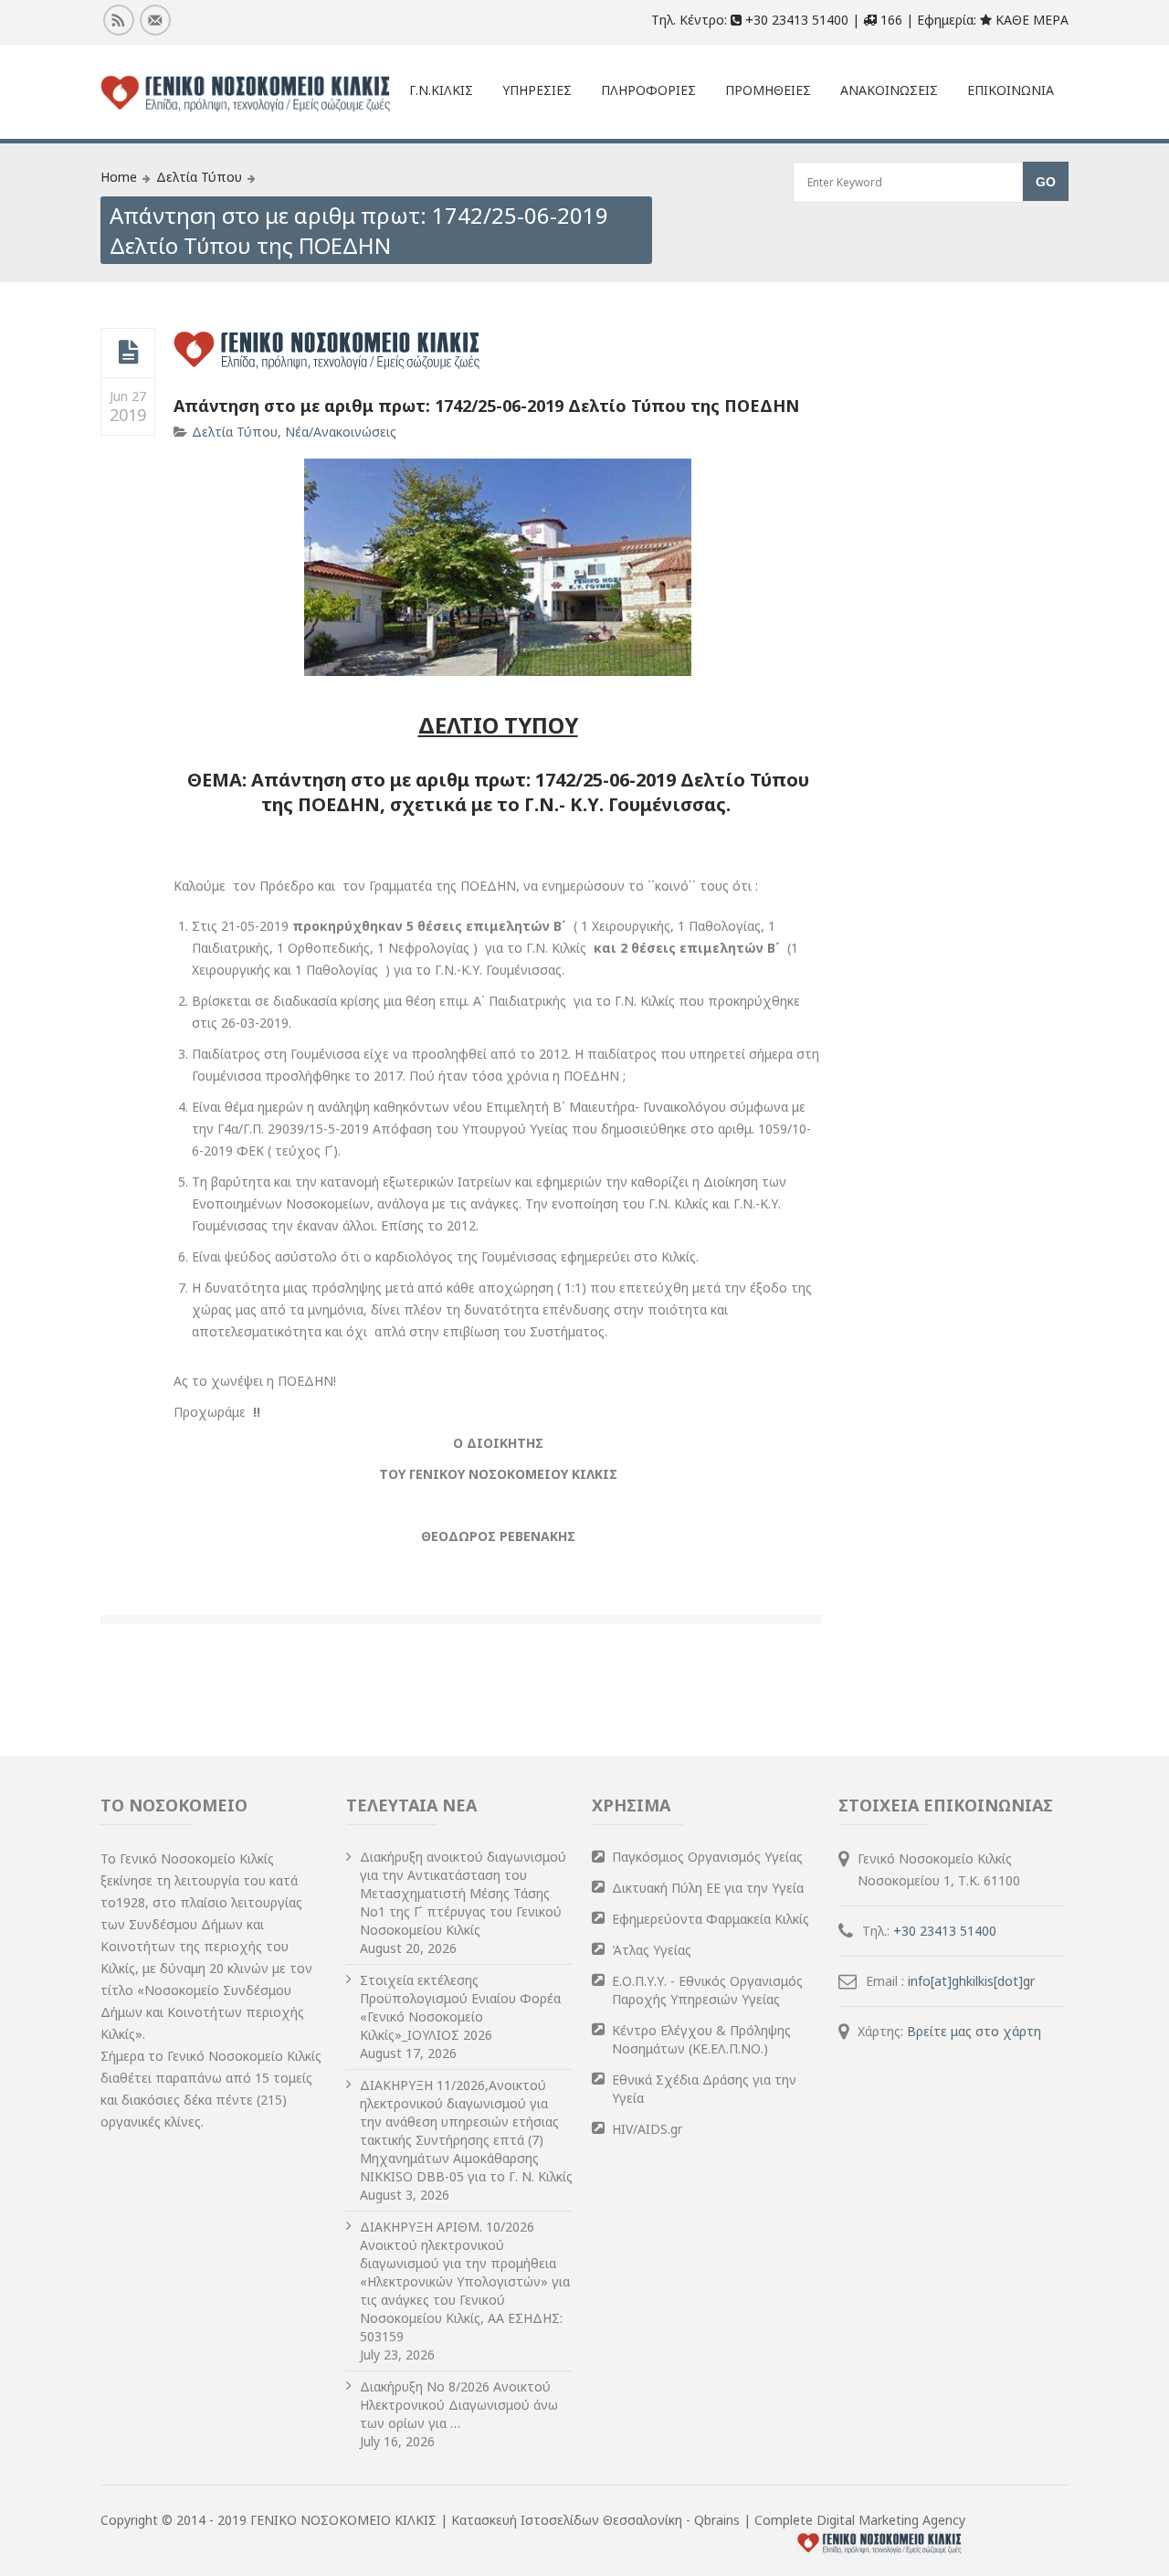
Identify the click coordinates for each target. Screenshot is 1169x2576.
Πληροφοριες (648, 90)
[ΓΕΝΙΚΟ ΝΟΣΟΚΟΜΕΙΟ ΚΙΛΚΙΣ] (246, 94)
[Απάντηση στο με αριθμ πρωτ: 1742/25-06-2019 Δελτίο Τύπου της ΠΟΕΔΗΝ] (128, 353)
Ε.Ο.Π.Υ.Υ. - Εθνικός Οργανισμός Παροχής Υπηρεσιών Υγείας (707, 1990)
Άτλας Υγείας (652, 1950)
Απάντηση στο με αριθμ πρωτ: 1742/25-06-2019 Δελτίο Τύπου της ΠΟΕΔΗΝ (486, 406)
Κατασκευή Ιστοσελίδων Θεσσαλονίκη (569, 2520)
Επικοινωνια (1011, 90)
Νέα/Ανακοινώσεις (341, 432)
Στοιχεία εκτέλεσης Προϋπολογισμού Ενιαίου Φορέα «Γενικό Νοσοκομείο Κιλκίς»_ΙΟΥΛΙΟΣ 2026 (460, 2007)
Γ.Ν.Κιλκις (441, 90)
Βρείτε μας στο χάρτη (974, 2031)
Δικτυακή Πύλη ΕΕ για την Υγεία (708, 1888)
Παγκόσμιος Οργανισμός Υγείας (707, 1857)
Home (119, 177)
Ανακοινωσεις (889, 90)
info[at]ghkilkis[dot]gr (971, 1981)
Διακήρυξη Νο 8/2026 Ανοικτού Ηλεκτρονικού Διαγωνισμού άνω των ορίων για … (459, 2405)
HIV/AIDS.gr (647, 2129)
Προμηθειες (768, 90)
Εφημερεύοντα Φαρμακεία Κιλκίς (711, 1919)
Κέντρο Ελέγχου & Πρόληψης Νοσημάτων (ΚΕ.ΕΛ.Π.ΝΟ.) (701, 2039)
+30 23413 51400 (945, 1931)
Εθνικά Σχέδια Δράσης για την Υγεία (704, 2089)
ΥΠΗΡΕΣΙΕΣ (537, 90)
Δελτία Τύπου (199, 177)
